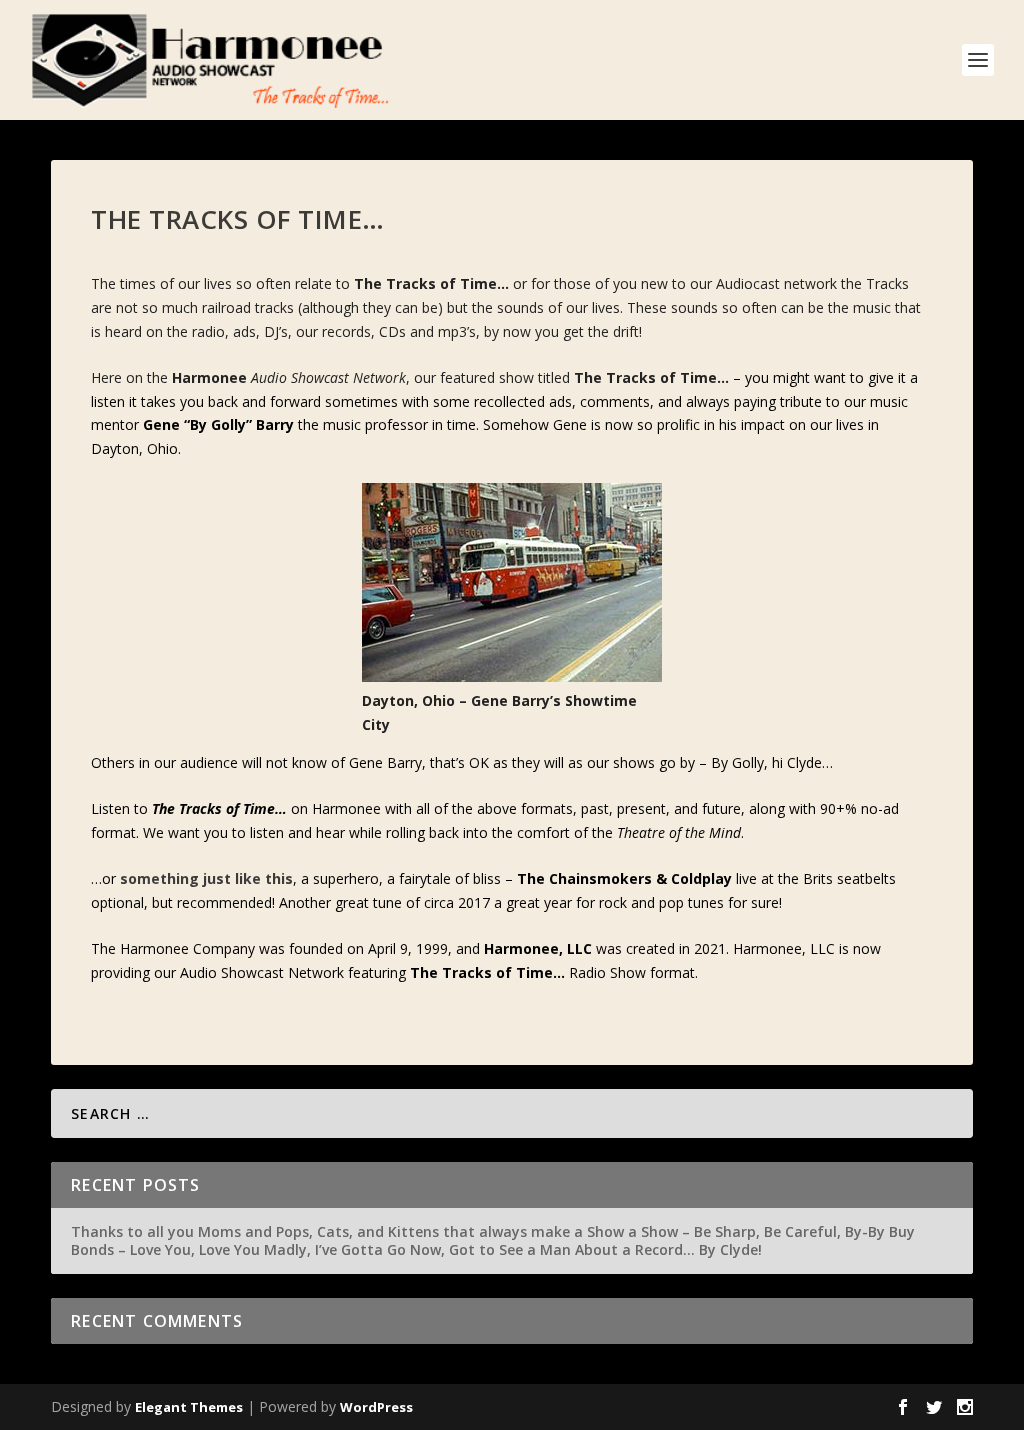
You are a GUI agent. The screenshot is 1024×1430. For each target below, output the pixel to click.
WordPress (376, 1407)
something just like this (206, 878)
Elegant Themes (189, 1407)
